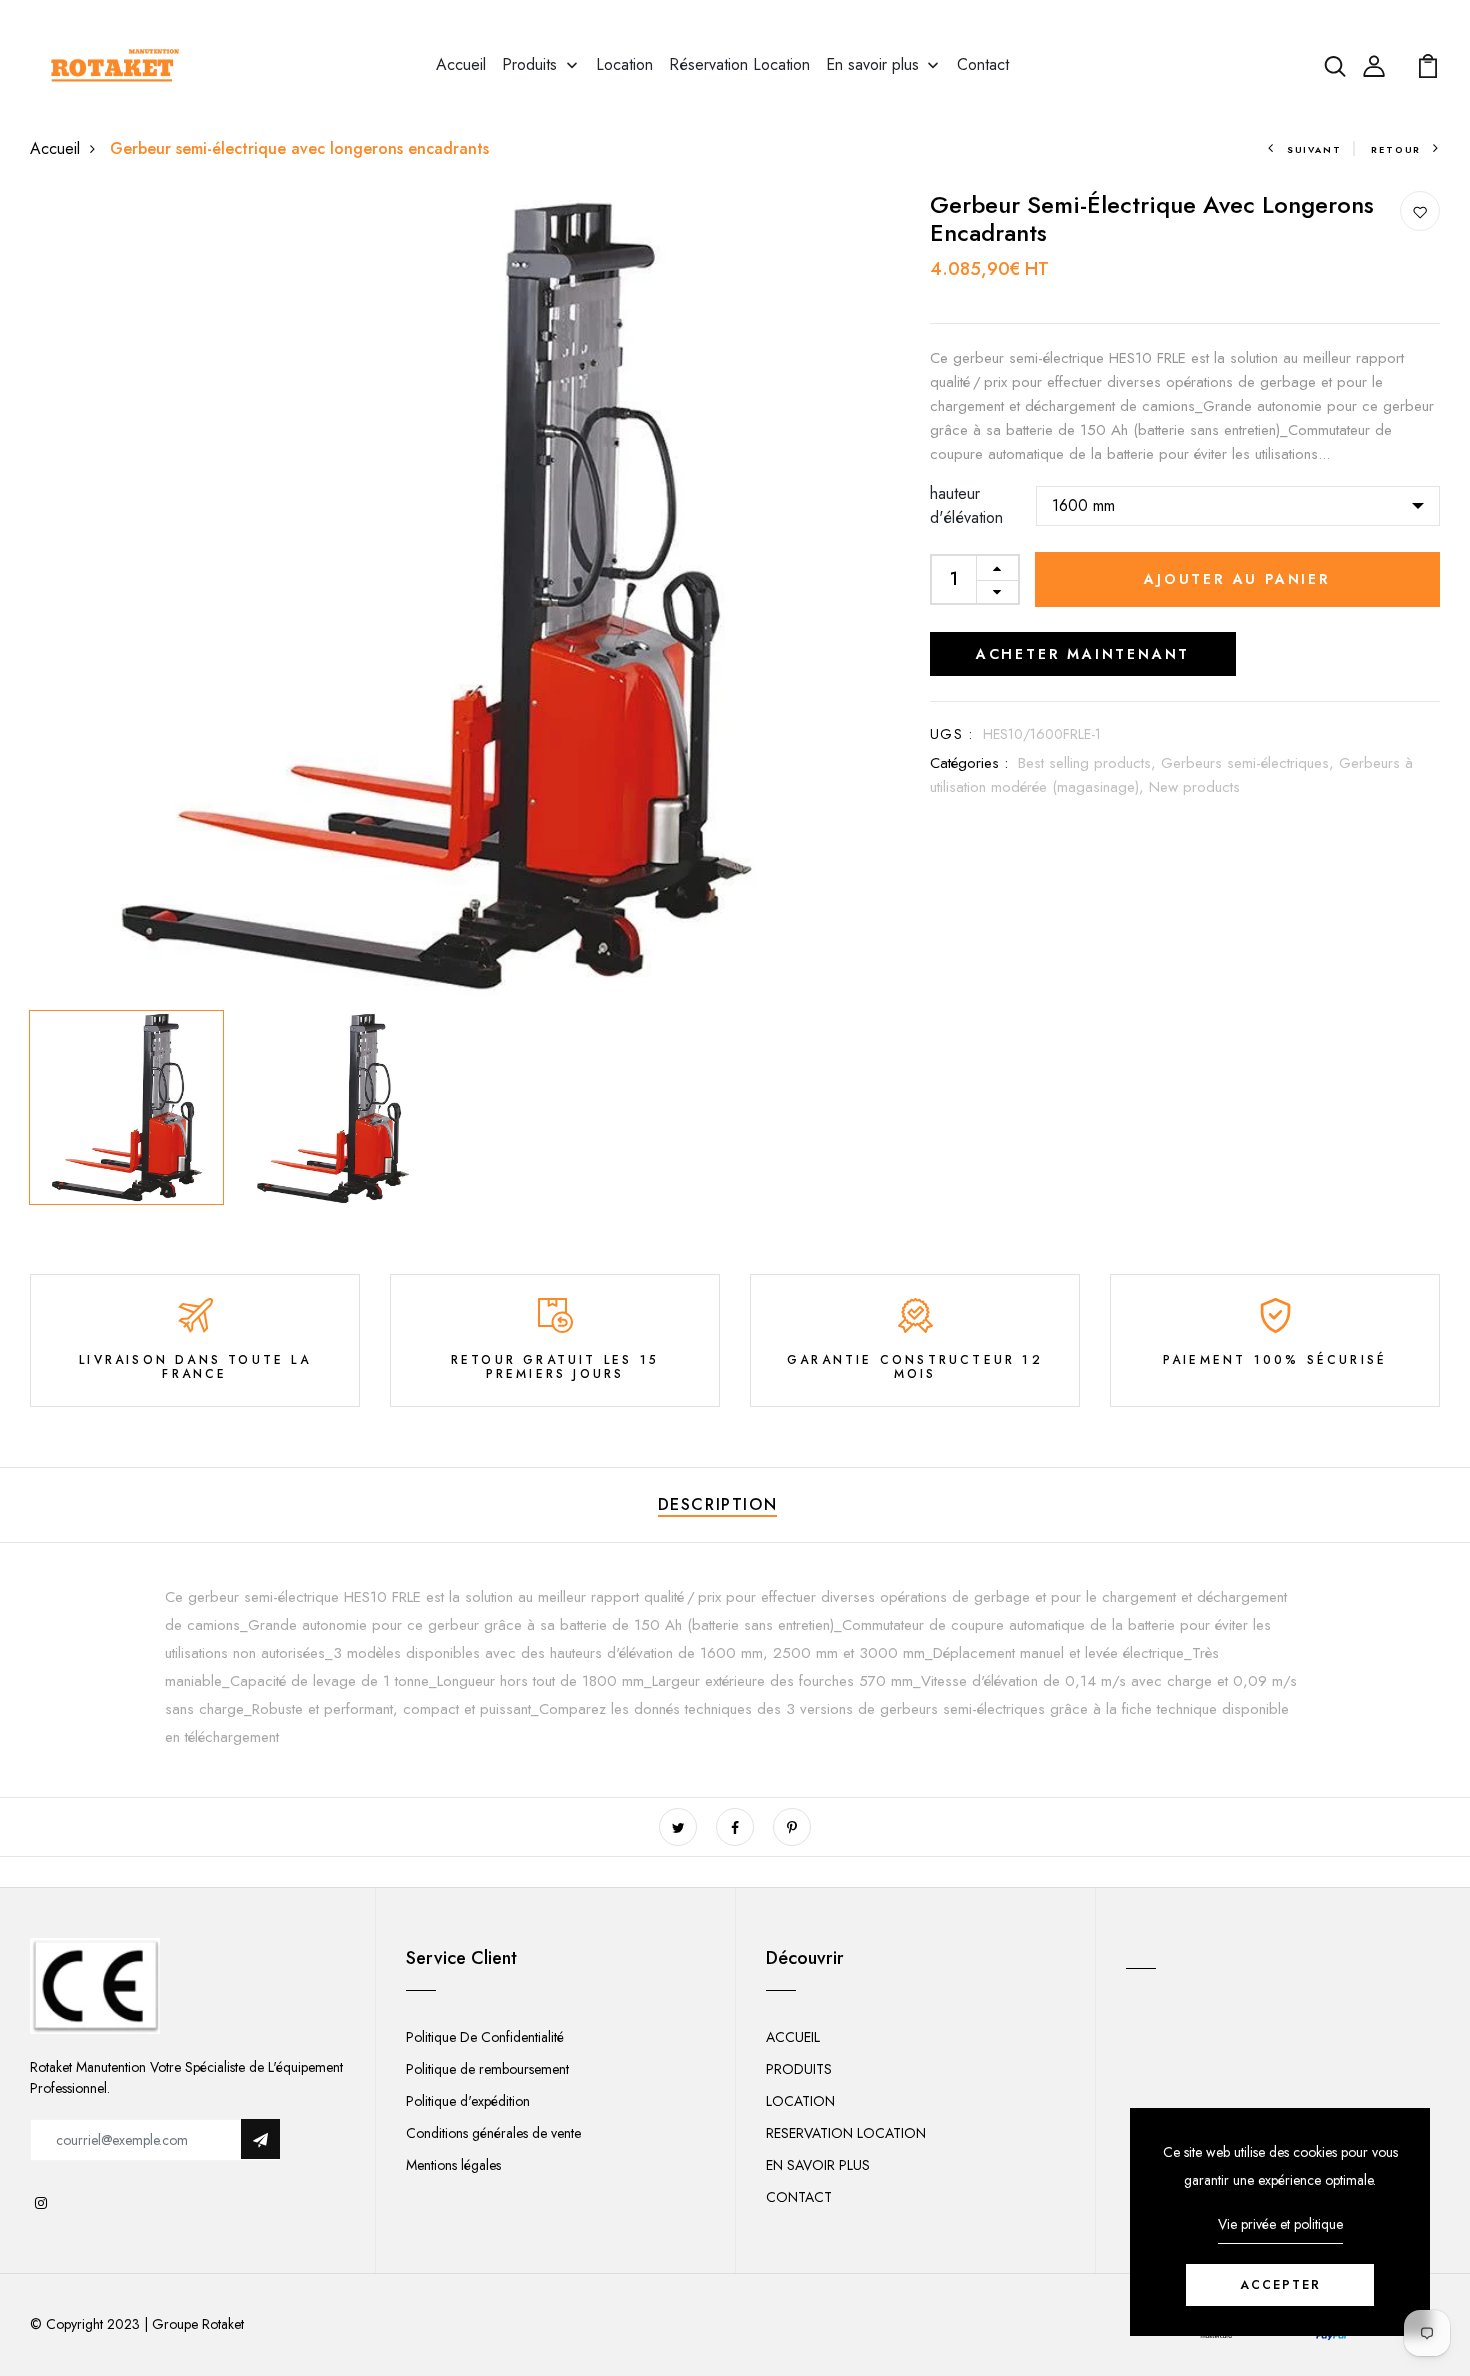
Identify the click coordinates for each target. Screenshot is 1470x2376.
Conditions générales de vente (493, 2133)
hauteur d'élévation (966, 505)
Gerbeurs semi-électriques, (1250, 763)
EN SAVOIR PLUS (818, 2165)
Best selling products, (1089, 763)
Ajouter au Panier (1237, 579)
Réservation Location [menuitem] (739, 64)
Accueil (55, 148)
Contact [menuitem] (983, 64)
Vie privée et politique (1280, 2224)
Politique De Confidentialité (485, 2037)
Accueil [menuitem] (461, 64)
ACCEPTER (1280, 2285)
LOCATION (800, 2101)
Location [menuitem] (624, 64)
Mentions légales (453, 2165)
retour (1396, 149)
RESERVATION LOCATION (846, 2133)
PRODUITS (799, 2069)
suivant (1314, 149)
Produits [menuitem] (529, 64)
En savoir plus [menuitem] (872, 64)
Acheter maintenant (1083, 654)
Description (718, 1504)
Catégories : (969, 763)
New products (1194, 787)
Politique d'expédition (468, 2101)
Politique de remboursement (487, 2069)
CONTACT (799, 2197)
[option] (435, 596)
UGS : (951, 734)
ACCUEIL (793, 2037)
